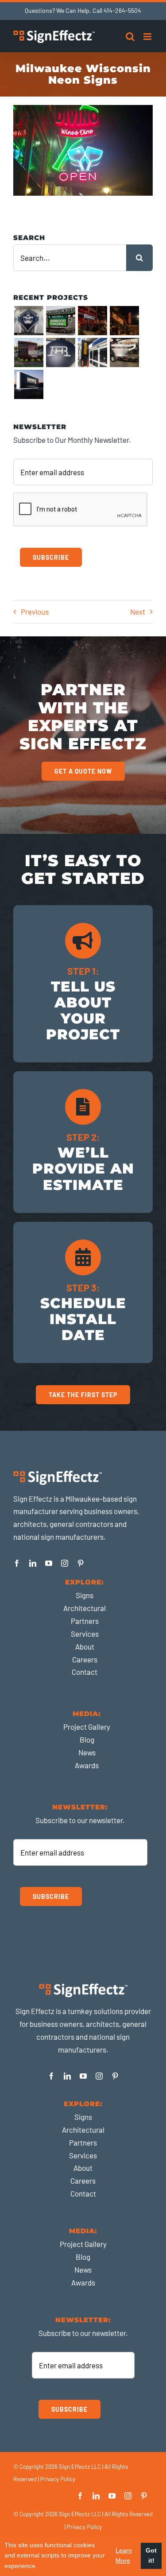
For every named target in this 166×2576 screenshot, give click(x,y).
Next (138, 612)
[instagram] (65, 1563)
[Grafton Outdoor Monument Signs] (29, 384)
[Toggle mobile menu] (148, 37)
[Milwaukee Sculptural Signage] (124, 353)
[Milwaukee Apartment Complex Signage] (60, 353)
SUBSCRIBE (51, 557)
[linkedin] (33, 1563)
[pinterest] (81, 1563)
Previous (35, 612)
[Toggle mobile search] (130, 37)
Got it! (151, 2556)
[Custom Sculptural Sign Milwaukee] (29, 321)
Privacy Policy (58, 2479)
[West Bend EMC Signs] (60, 321)
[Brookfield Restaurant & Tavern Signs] (124, 321)
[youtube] (49, 1563)
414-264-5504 (122, 10)
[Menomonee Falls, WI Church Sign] (29, 353)
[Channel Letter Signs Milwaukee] (92, 321)
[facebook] (17, 1563)
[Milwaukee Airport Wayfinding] (92, 353)
